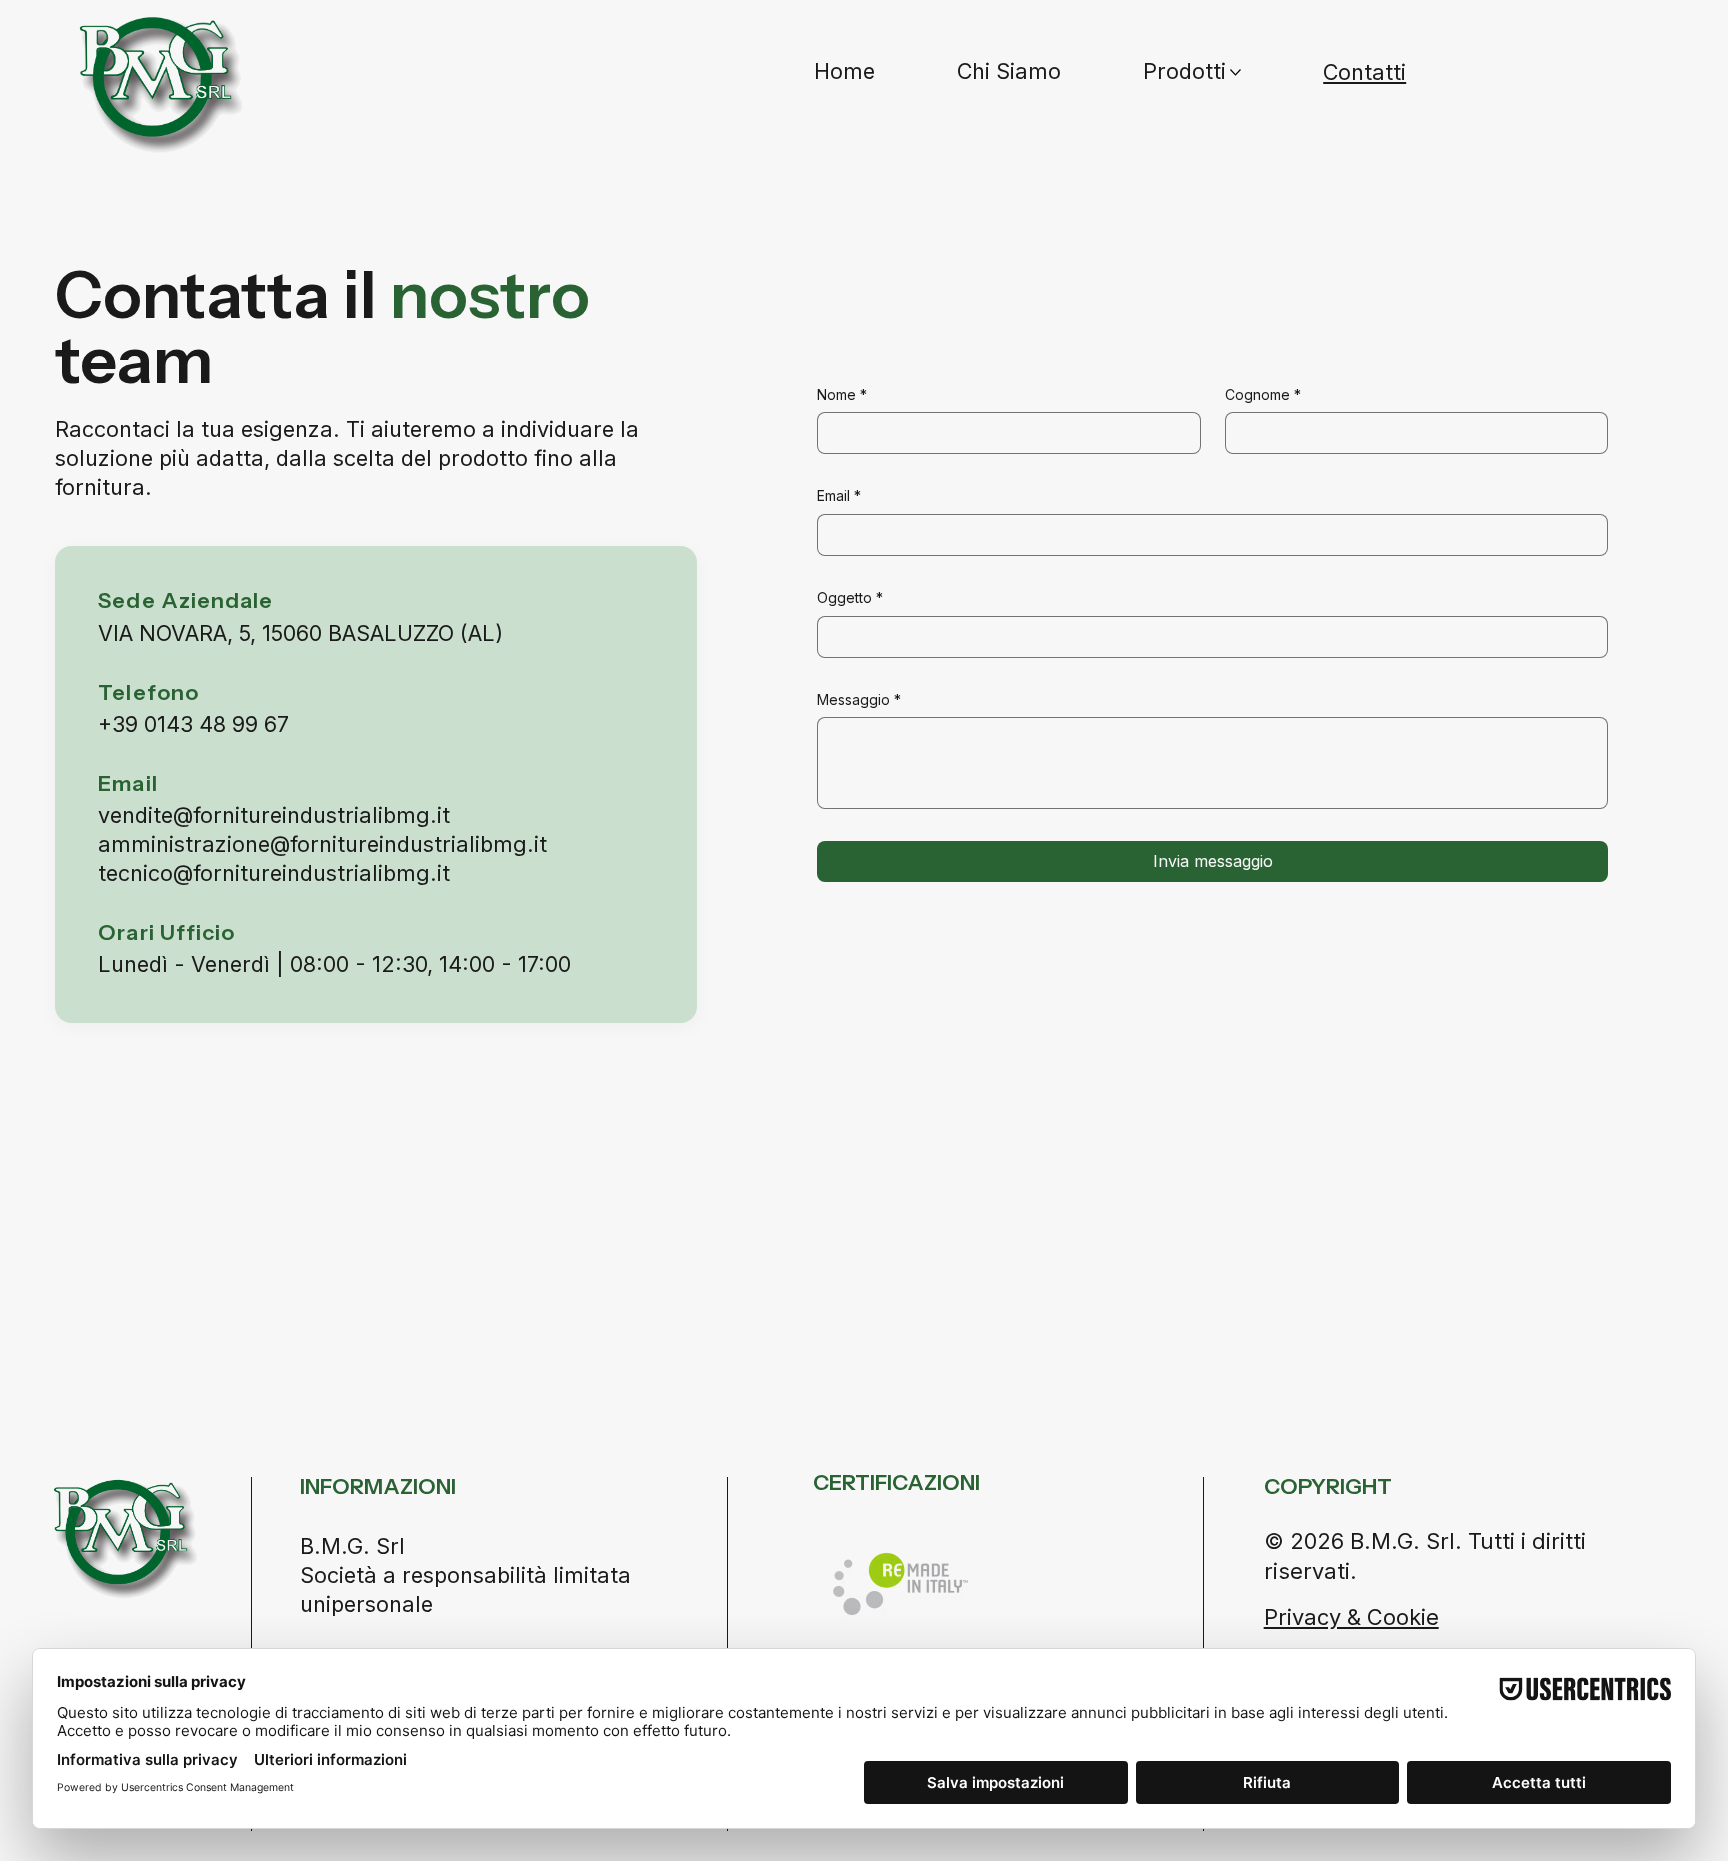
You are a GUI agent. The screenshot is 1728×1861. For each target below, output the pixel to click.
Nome (842, 394)
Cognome (1263, 394)
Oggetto (850, 597)
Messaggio (859, 699)
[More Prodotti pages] (1235, 72)
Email (839, 495)
